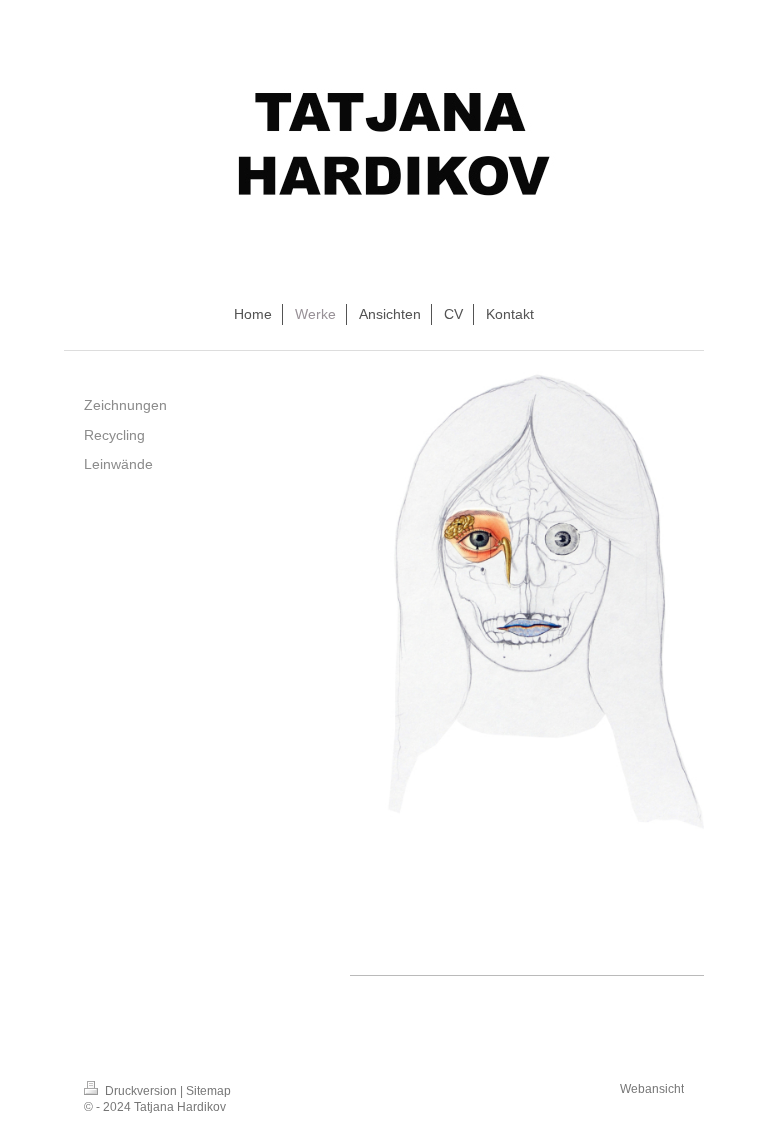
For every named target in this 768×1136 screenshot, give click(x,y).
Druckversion (141, 1091)
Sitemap (208, 1091)
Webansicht (652, 1089)
